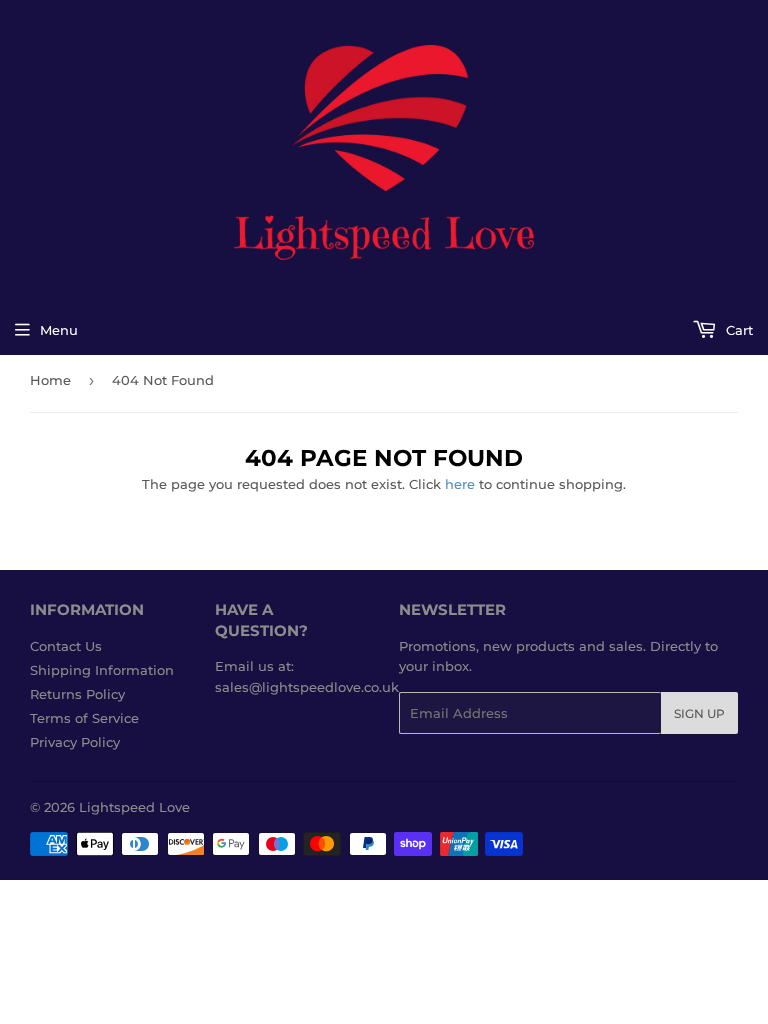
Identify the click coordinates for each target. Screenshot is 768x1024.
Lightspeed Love (134, 807)
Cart (737, 330)
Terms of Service (84, 718)
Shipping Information (102, 670)
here (460, 484)
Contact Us (66, 646)
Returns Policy (77, 694)
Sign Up (699, 713)
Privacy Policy (75, 742)
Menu (59, 330)
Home (50, 380)
